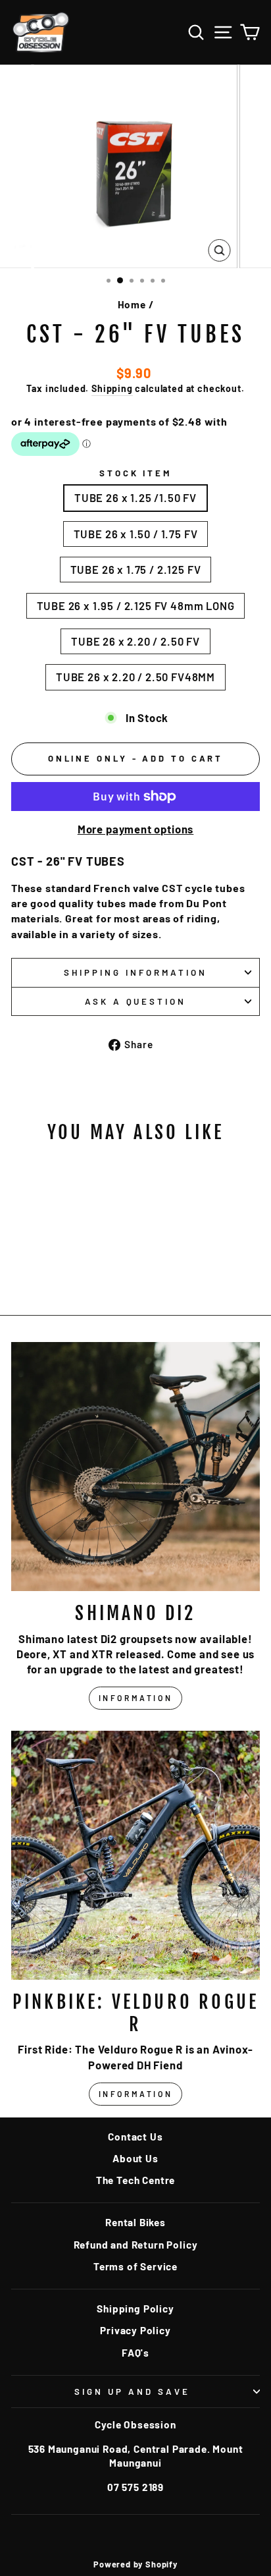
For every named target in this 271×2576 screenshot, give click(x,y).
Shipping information (135, 972)
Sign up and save (132, 2392)
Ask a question (136, 1001)
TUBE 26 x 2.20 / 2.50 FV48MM (135, 677)
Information (136, 1698)
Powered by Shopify (135, 2564)
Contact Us (135, 2137)
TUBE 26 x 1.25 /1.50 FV (135, 497)
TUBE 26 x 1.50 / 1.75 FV (136, 534)
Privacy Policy (135, 2330)
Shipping (112, 388)
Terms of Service (135, 2266)
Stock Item (136, 473)
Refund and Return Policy (136, 2245)
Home (132, 304)
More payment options (136, 829)
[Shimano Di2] (135, 1467)
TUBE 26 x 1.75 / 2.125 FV (136, 569)
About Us (135, 2158)
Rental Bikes (135, 2222)
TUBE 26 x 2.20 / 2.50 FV (135, 641)
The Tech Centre (135, 2180)
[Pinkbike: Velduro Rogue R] (135, 1855)
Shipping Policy (135, 2309)
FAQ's (135, 2353)
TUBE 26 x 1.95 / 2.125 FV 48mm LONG (136, 605)
